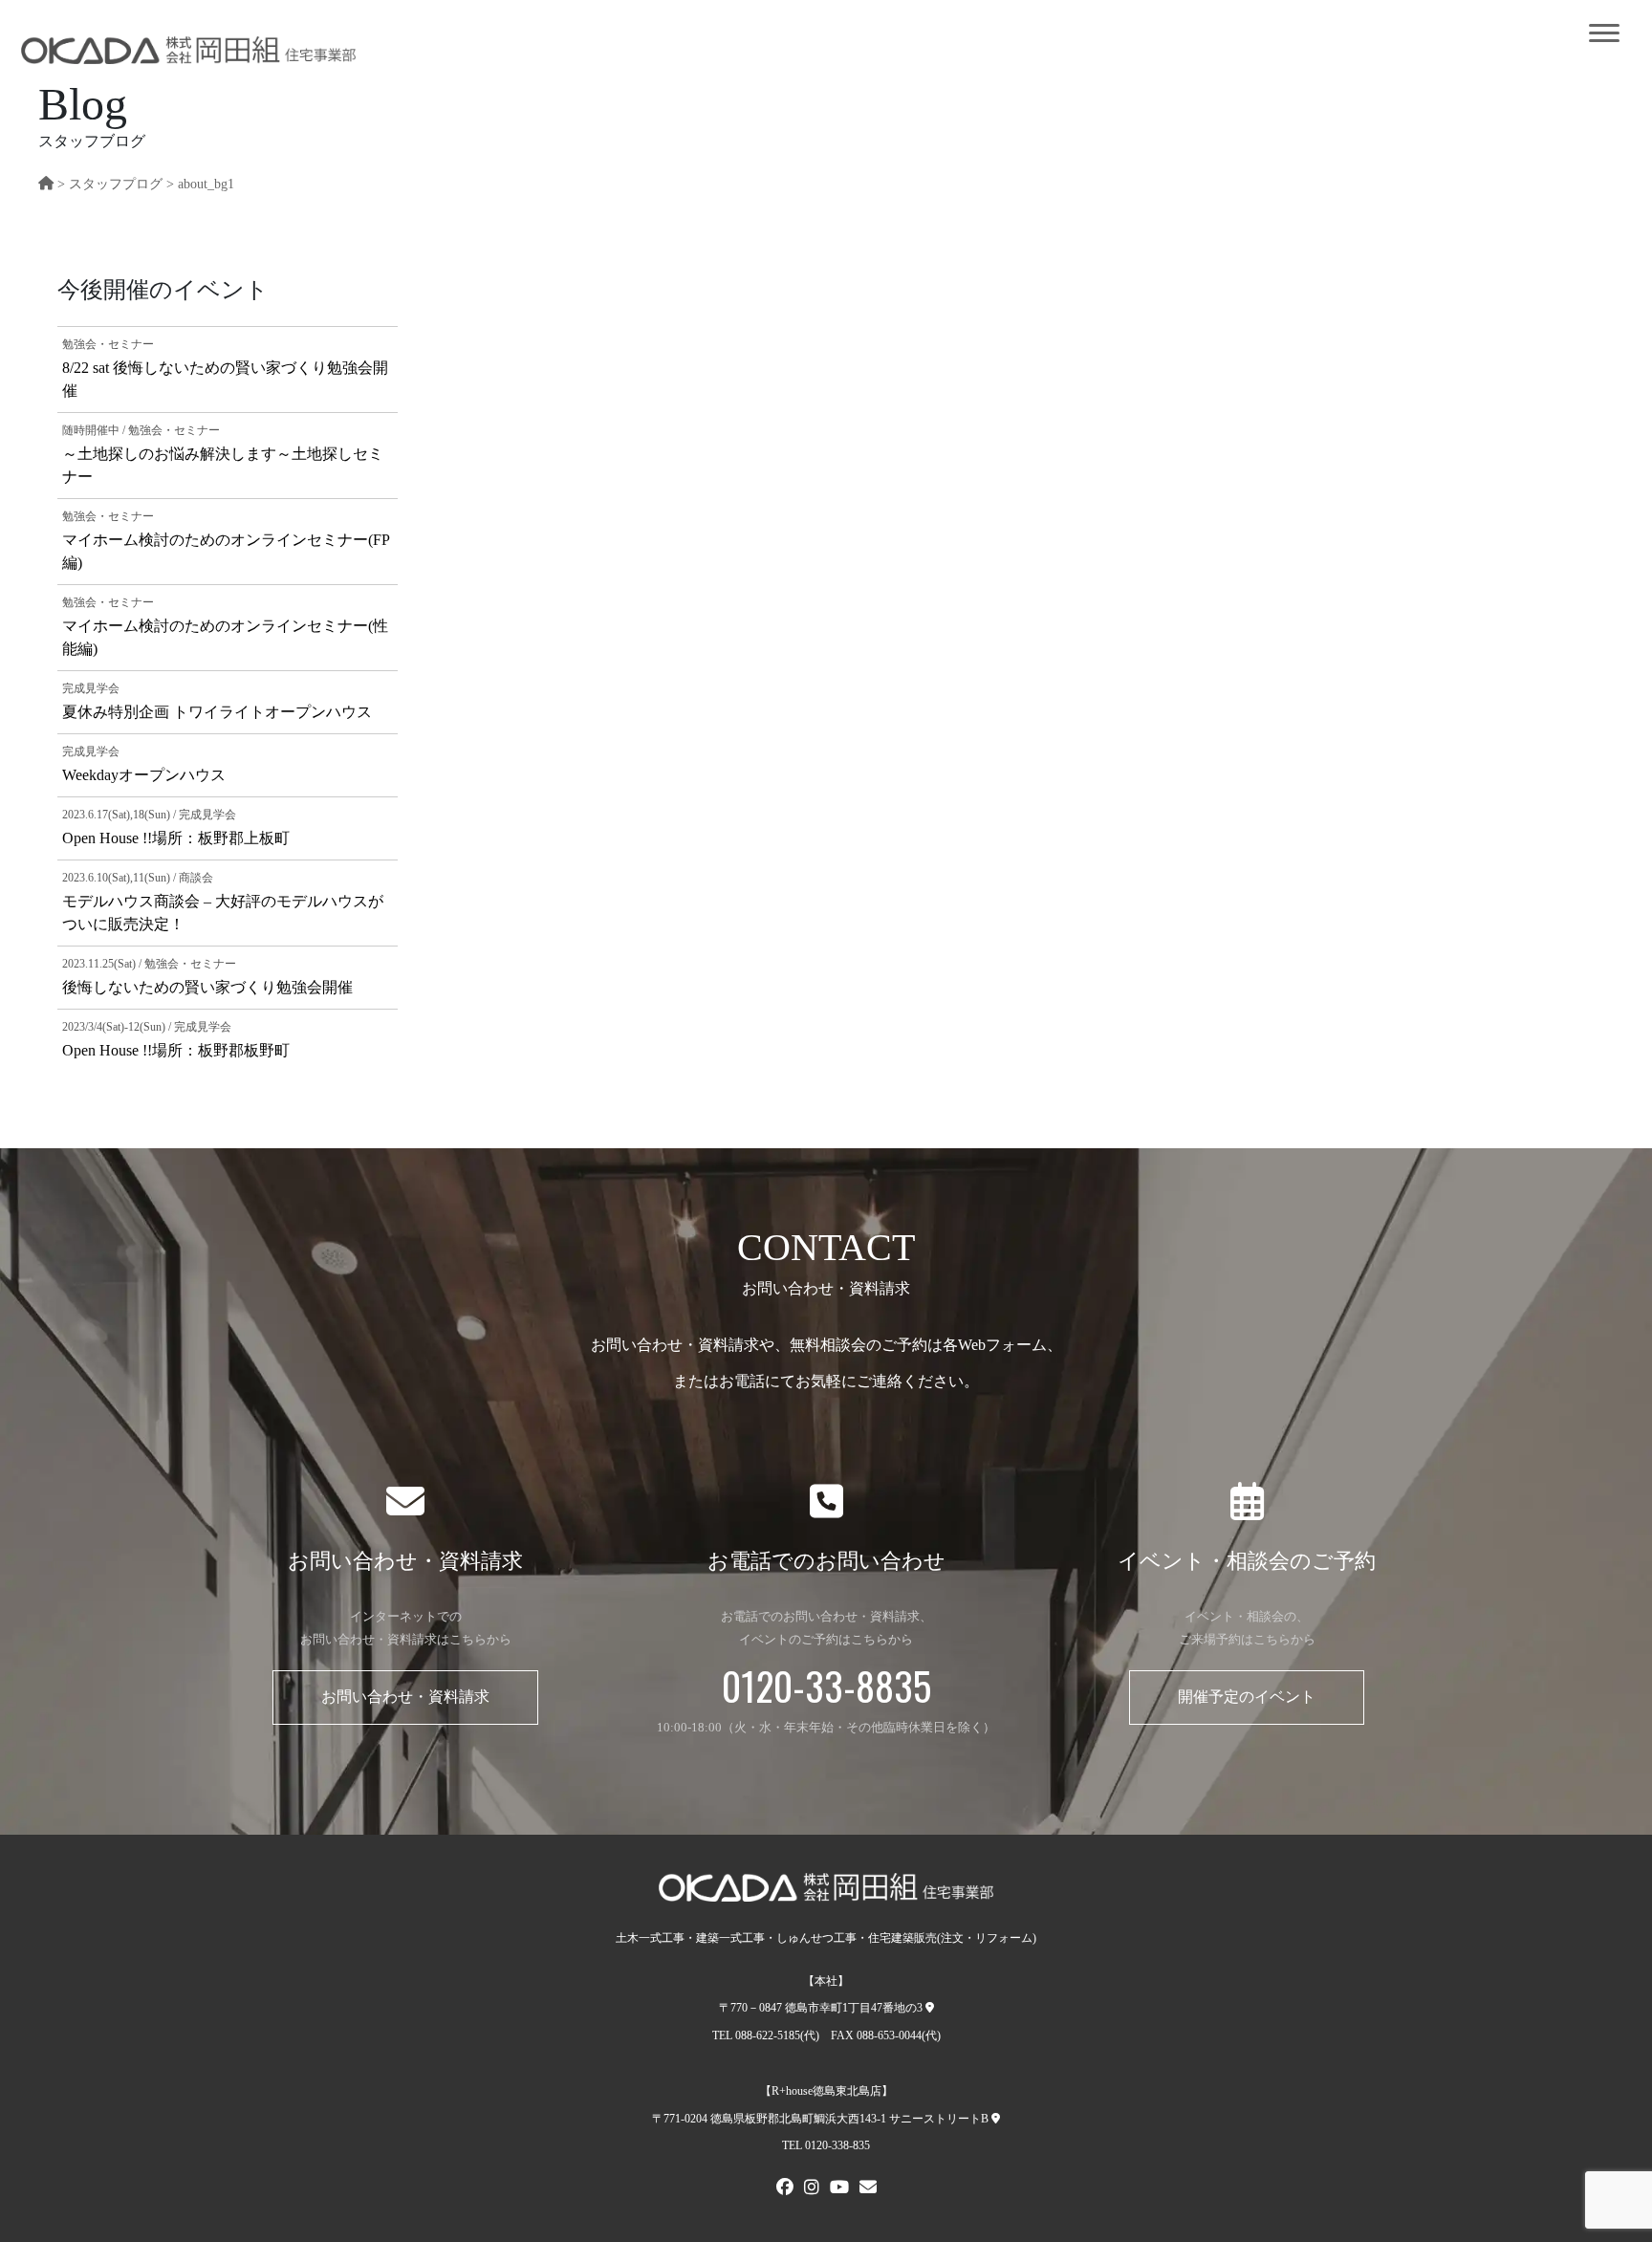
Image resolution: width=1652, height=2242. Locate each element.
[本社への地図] (930, 2008)
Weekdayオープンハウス (144, 775)
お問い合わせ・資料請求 (405, 1697)
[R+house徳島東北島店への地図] (996, 2119)
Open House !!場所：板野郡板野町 (176, 1050)
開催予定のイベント (1247, 1697)
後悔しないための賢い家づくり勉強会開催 (207, 987)
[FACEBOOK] (785, 2189)
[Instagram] (812, 2189)
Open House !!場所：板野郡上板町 (176, 838)
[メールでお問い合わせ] (868, 2189)
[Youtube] (839, 2189)
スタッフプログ (116, 184)
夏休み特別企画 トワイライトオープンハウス (217, 712)
